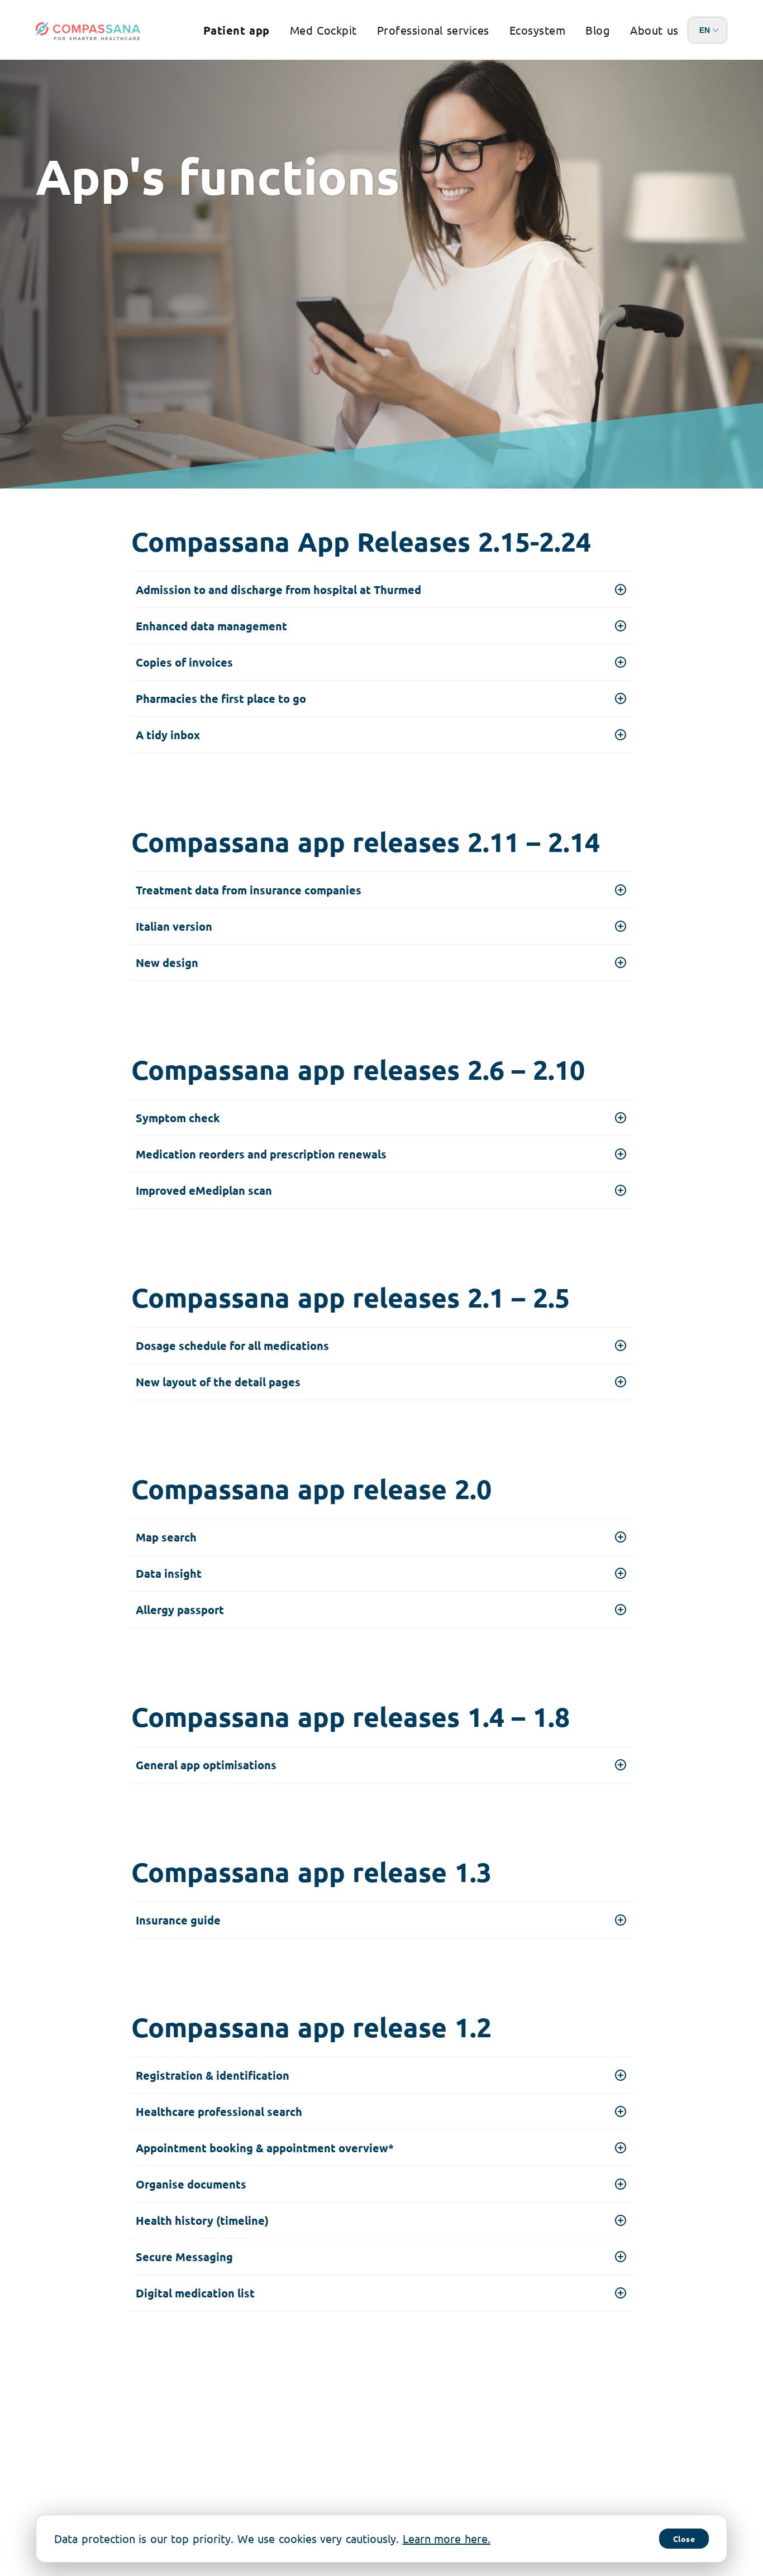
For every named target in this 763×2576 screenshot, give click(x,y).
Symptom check (178, 1118)
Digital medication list (195, 2293)
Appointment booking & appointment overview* (265, 2148)
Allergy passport (180, 1610)
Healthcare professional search (219, 2111)
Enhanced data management (211, 626)
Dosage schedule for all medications (232, 1346)
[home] (88, 31)
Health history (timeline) (202, 2220)
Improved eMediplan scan (204, 1190)
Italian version (174, 926)
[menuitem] (237, 30)
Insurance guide (178, 1920)
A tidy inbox (168, 735)
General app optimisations (206, 1765)
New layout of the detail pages (218, 1382)
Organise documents (191, 2184)
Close (684, 2539)
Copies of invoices (184, 662)
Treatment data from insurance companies (249, 890)
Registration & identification (213, 2075)
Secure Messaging (184, 2257)
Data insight (169, 1573)
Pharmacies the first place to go (221, 698)
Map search (166, 1537)
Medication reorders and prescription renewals (261, 1154)
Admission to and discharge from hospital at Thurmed (278, 590)
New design (167, 963)
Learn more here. (447, 2538)
